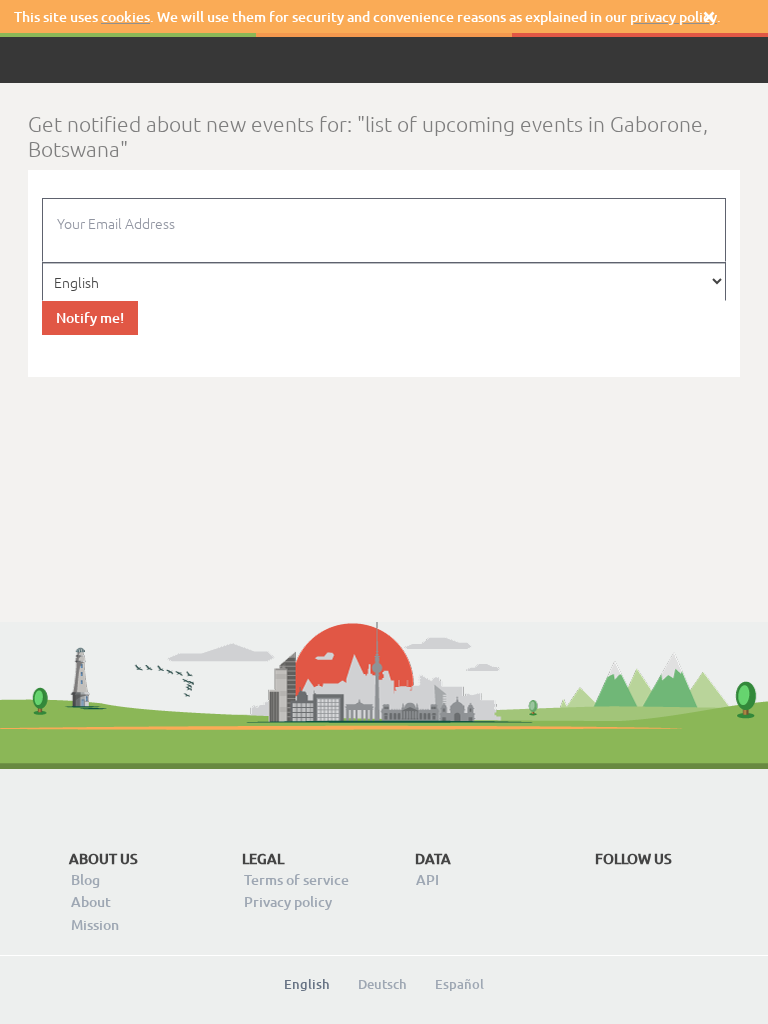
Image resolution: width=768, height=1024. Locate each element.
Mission (95, 924)
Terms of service (296, 879)
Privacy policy (288, 901)
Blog (85, 879)
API (427, 879)
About (91, 901)
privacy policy (673, 16)
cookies (125, 16)
